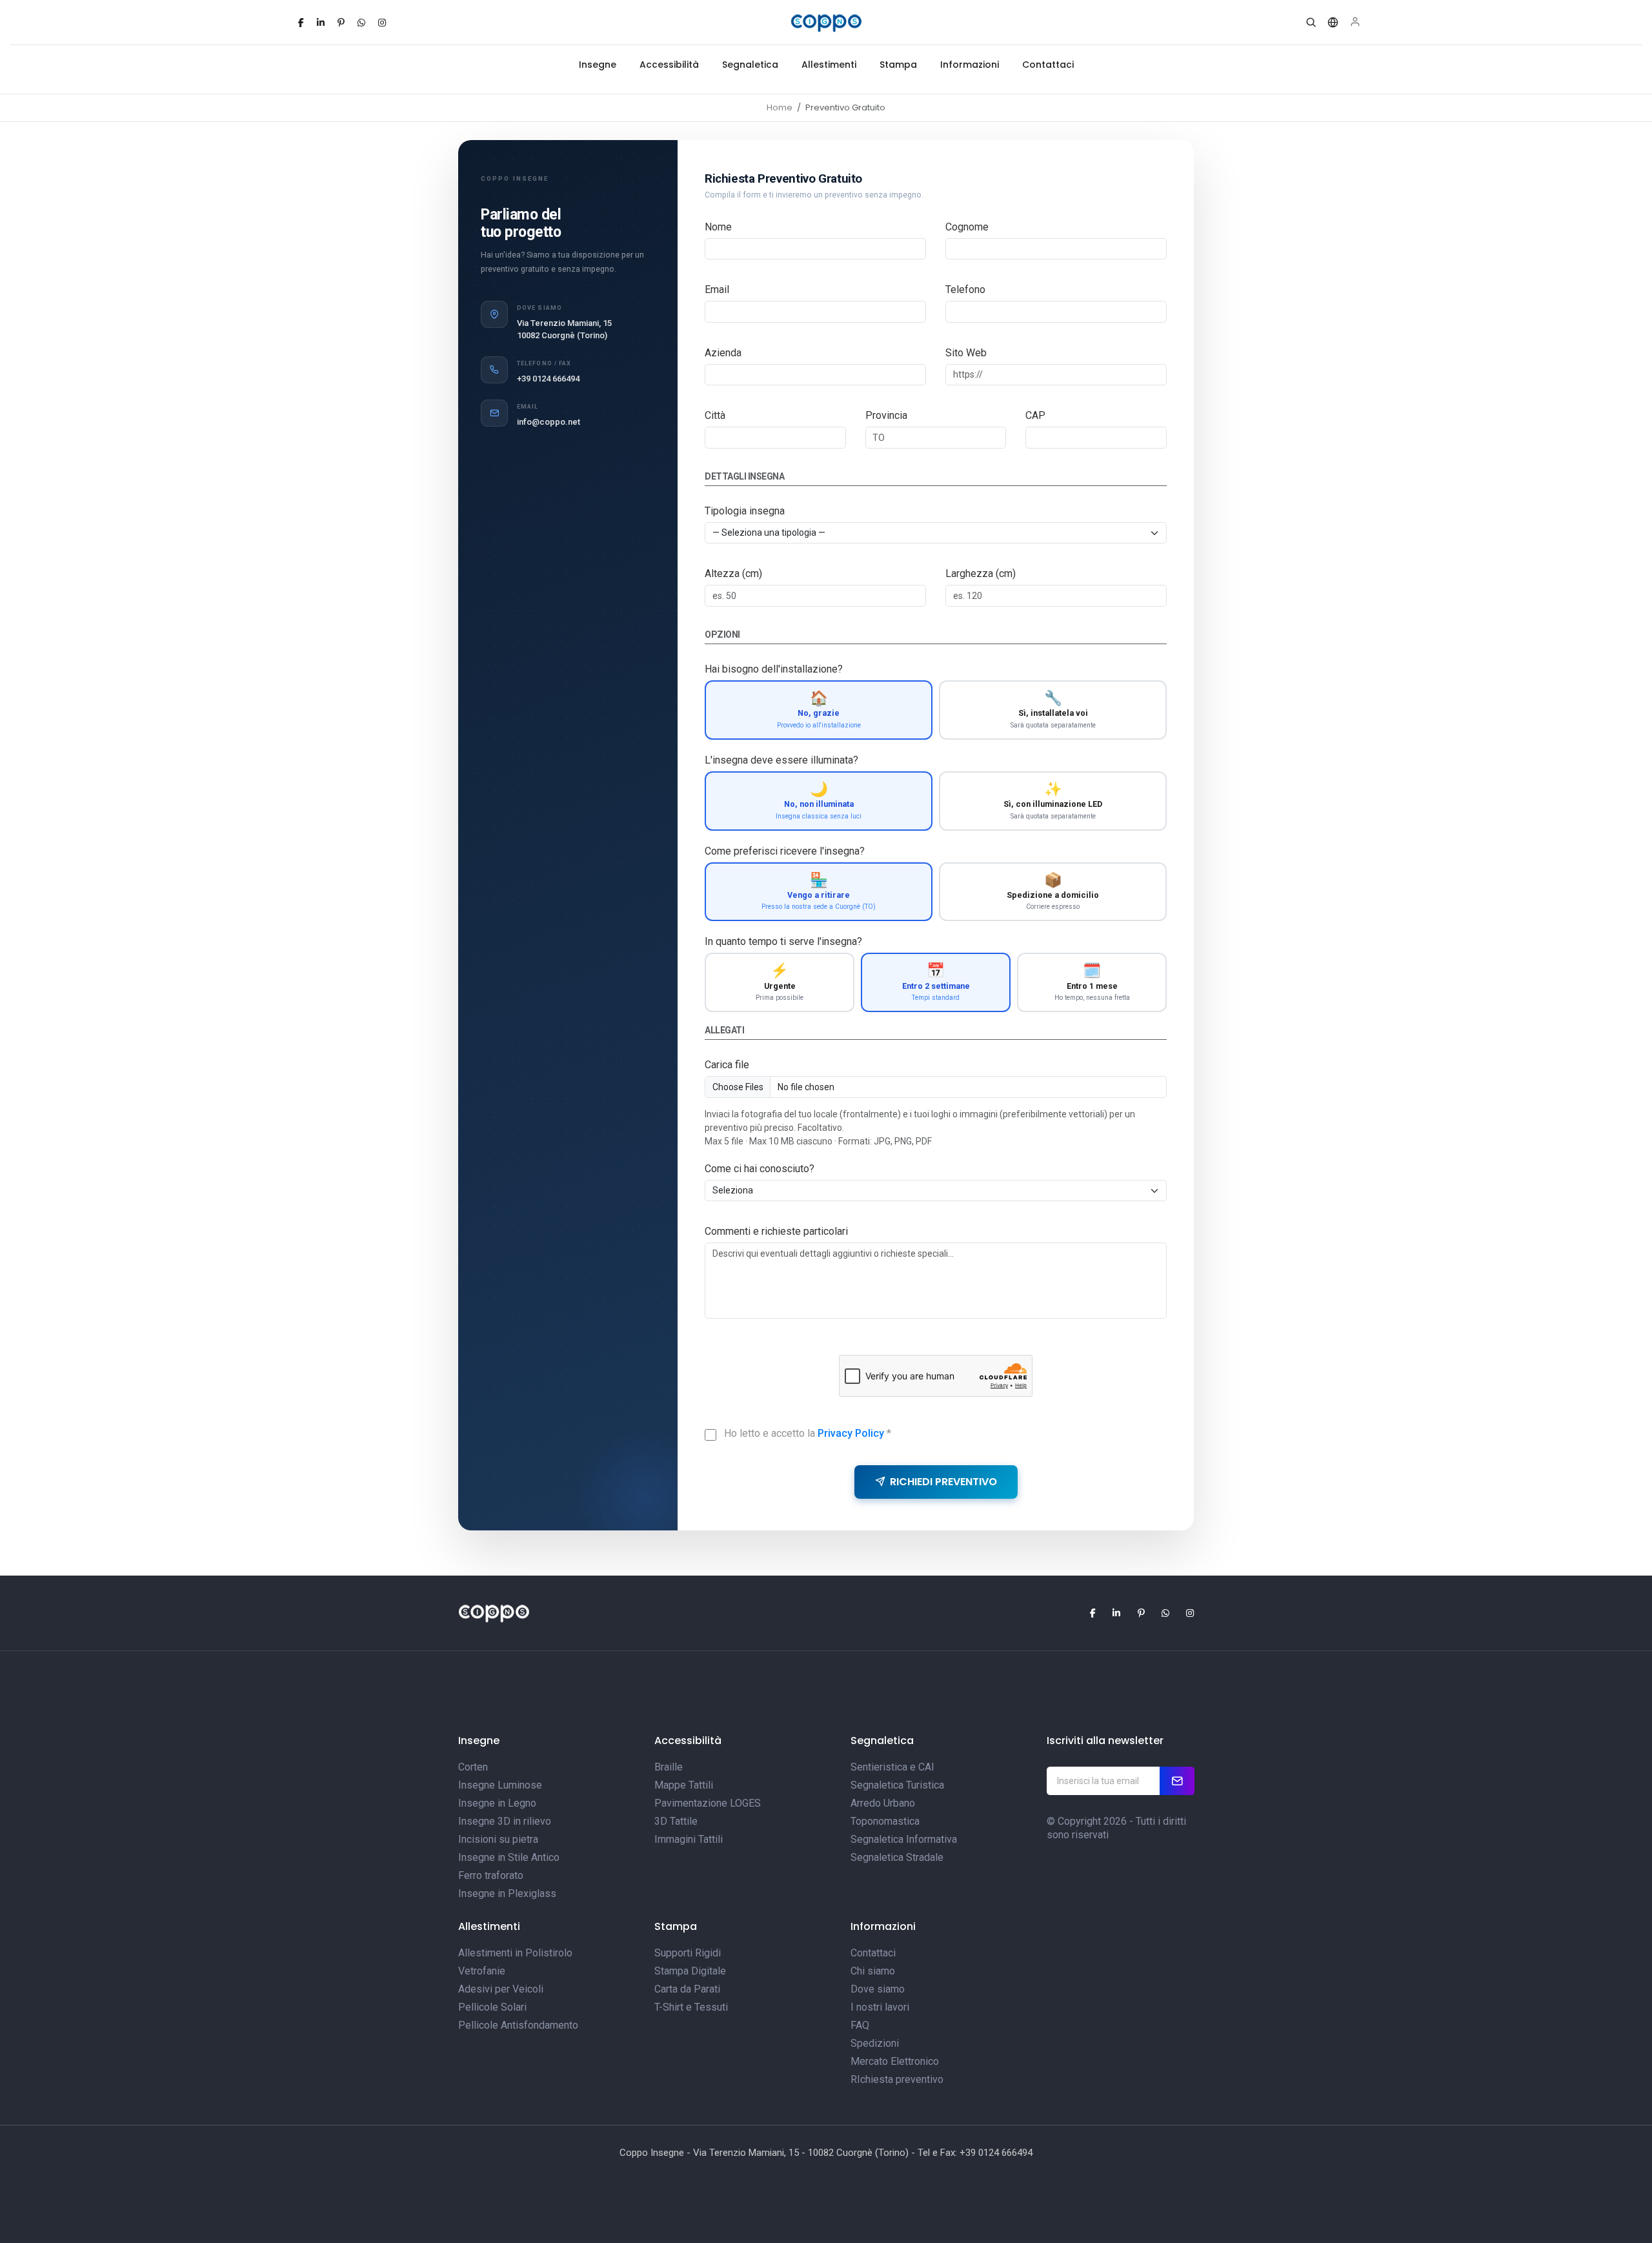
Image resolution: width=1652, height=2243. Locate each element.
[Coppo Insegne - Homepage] (826, 23)
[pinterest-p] (341, 23)
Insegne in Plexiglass (507, 1893)
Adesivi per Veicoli (501, 1989)
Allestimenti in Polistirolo (515, 1953)
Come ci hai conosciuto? (760, 1169)
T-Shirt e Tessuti (691, 2007)
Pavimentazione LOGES (708, 1803)
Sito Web (966, 353)
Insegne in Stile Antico (509, 1857)
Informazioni (970, 65)
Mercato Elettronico (895, 2061)
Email (717, 289)
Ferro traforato (491, 1875)
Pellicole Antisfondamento (518, 2025)
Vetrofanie (482, 1971)
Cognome (967, 227)
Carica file (727, 1065)
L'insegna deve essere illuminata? (781, 760)
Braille (669, 1767)
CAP (1035, 415)
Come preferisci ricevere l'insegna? (785, 851)
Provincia (886, 415)
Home (780, 107)
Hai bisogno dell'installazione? (774, 669)
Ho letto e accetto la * (808, 1433)
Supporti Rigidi (688, 1953)
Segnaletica (750, 65)
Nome (718, 227)
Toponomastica (885, 1821)
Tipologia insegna (745, 511)
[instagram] (382, 23)
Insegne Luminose (500, 1785)
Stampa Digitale (690, 1971)
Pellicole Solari (492, 2007)
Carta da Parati (687, 1989)
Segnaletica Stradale (897, 1857)
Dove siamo (878, 1989)
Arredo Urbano (883, 1803)
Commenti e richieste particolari (776, 1231)
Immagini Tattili (689, 1839)
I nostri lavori (880, 2007)
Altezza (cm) (733, 573)
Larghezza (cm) (981, 573)
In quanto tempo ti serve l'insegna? (783, 941)
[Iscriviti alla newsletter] (1177, 1781)
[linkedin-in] (321, 23)
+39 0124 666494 (548, 379)
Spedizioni (875, 2043)
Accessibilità (669, 65)
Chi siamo (873, 1971)
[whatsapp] (361, 23)
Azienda (723, 353)
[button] (1311, 23)
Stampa (898, 65)
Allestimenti (829, 65)
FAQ (860, 2025)
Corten (473, 1767)
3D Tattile (676, 1821)
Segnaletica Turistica (897, 1785)
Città (715, 415)
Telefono (965, 289)
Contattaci (1048, 65)
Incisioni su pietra (498, 1839)
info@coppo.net (549, 422)
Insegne (598, 65)
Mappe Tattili (684, 1785)
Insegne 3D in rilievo (505, 1821)
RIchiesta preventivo (897, 2079)
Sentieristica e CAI (892, 1767)
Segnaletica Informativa (904, 1839)
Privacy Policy (851, 1433)
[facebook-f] (301, 23)
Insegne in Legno (497, 1803)
